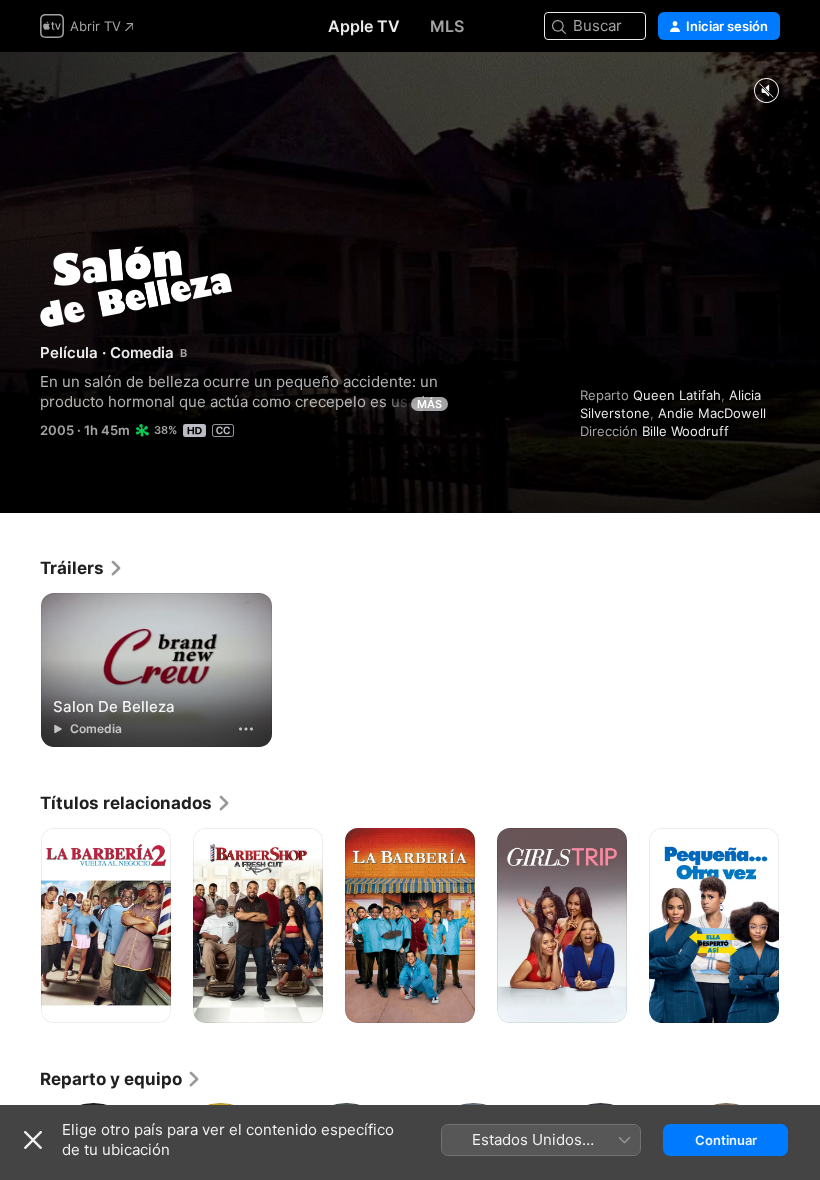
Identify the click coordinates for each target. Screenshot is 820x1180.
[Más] (246, 729)
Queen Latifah (677, 395)
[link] (82, 568)
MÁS (429, 404)
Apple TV (364, 26)
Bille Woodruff (685, 431)
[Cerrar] (33, 1140)
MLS (447, 26)
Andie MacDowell (712, 413)
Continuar (726, 1140)
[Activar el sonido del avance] (766, 91)
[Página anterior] (20, 926)
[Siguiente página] (800, 926)
